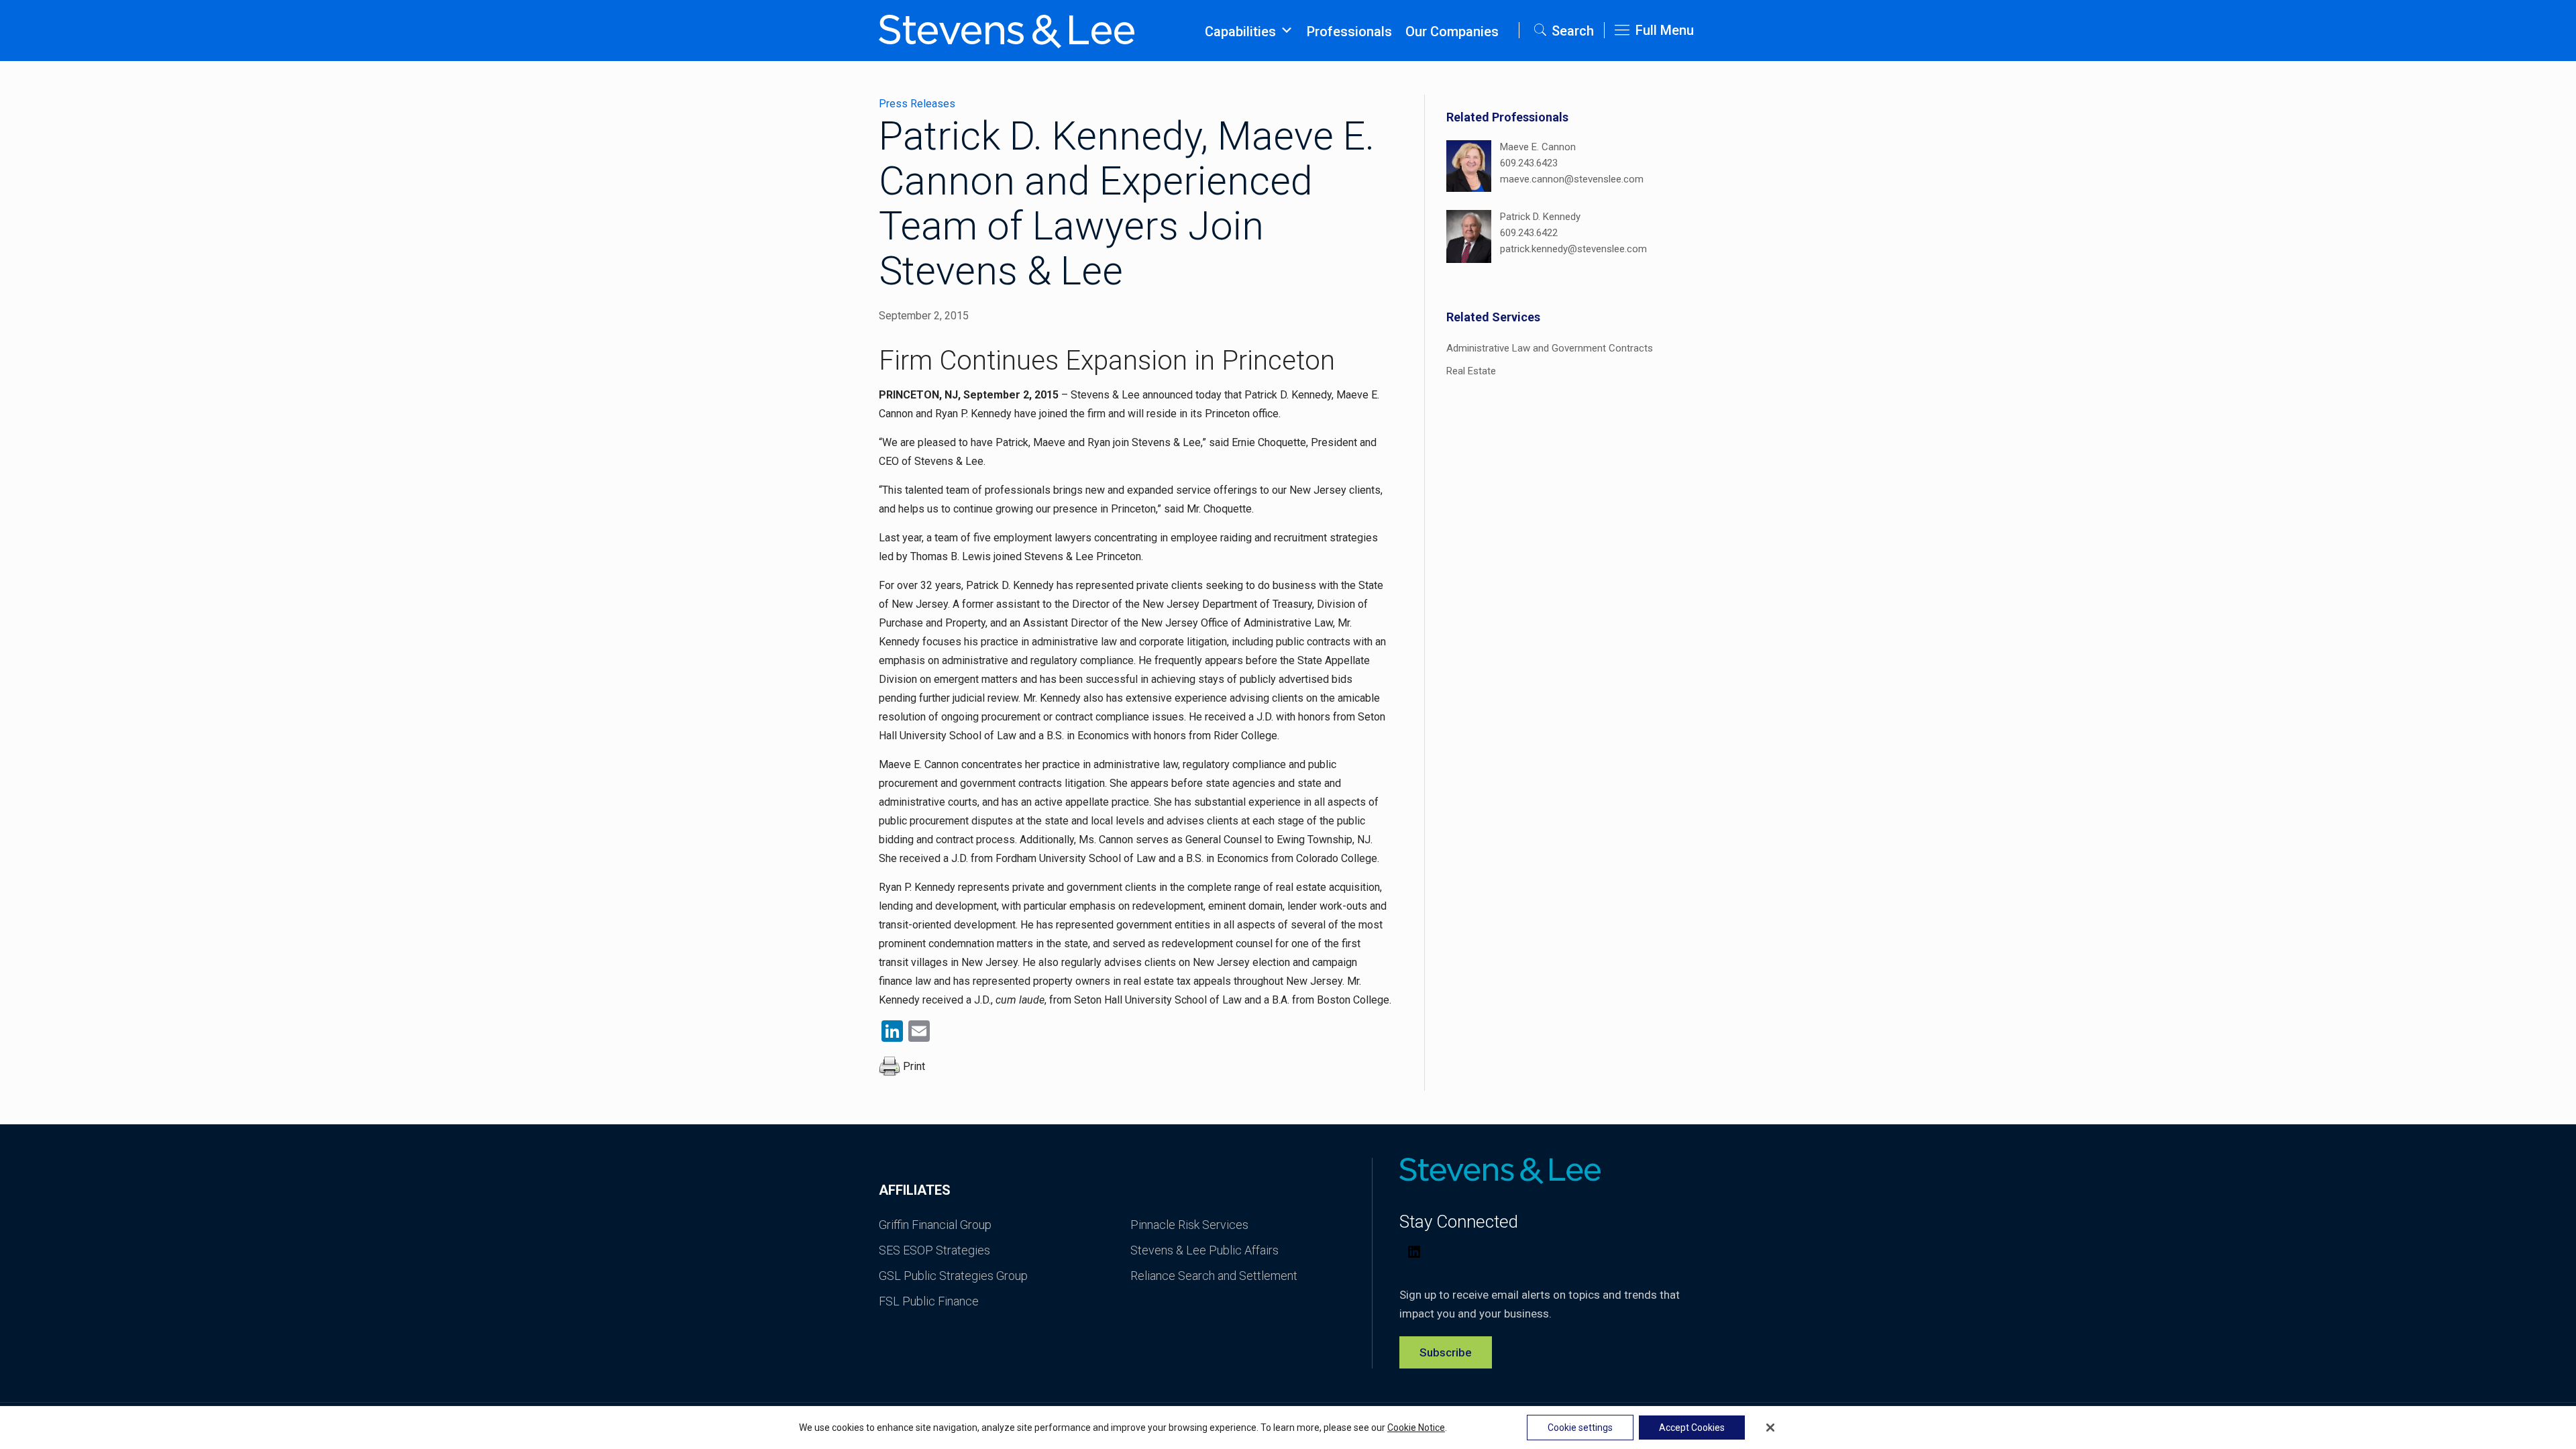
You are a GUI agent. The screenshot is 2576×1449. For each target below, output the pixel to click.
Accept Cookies (1692, 1428)
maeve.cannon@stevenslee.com (1572, 179)
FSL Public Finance (929, 1301)
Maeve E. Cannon (1538, 147)
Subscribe (1446, 1352)
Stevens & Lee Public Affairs (1204, 1250)
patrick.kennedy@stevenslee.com (1573, 249)
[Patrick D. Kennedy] (1469, 238)
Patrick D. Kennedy (1540, 217)
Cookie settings (1580, 1428)
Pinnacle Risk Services (1189, 1225)
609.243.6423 (1529, 163)
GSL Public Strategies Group (953, 1276)
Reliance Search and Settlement (1214, 1276)
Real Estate (1471, 371)
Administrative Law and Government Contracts (1550, 348)
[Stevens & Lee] (1007, 30)
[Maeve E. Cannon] (1469, 168)
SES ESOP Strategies (934, 1250)
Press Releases (917, 104)
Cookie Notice (1416, 1428)
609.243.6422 (1529, 233)
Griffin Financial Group (935, 1225)
